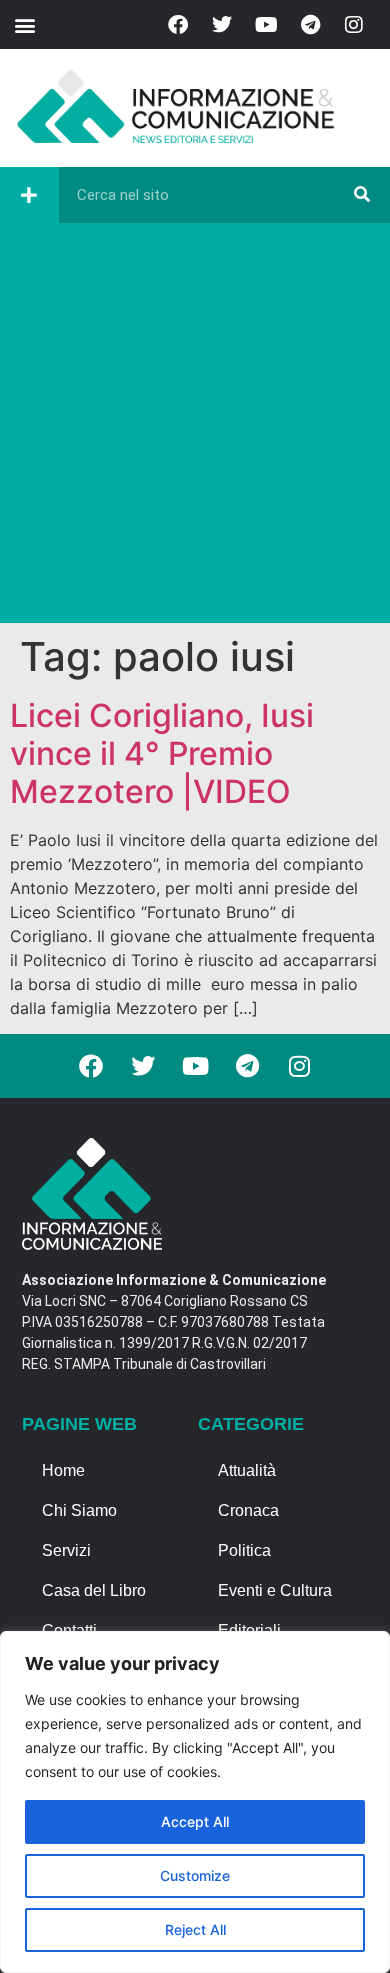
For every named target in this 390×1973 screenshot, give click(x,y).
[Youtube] (266, 25)
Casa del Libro (94, 1590)
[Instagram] (354, 25)
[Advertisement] (195, 428)
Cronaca (248, 1510)
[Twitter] (222, 25)
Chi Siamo (79, 1510)
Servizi (66, 1550)
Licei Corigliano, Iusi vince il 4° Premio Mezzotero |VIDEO (162, 754)
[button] (24, 24)
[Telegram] (310, 25)
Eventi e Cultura (275, 1590)
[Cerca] (362, 195)
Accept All (195, 1821)
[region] (195, 1802)
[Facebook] (178, 25)
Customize (195, 1875)
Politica (244, 1550)
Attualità (247, 1470)
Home (63, 1470)
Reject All (195, 1929)
